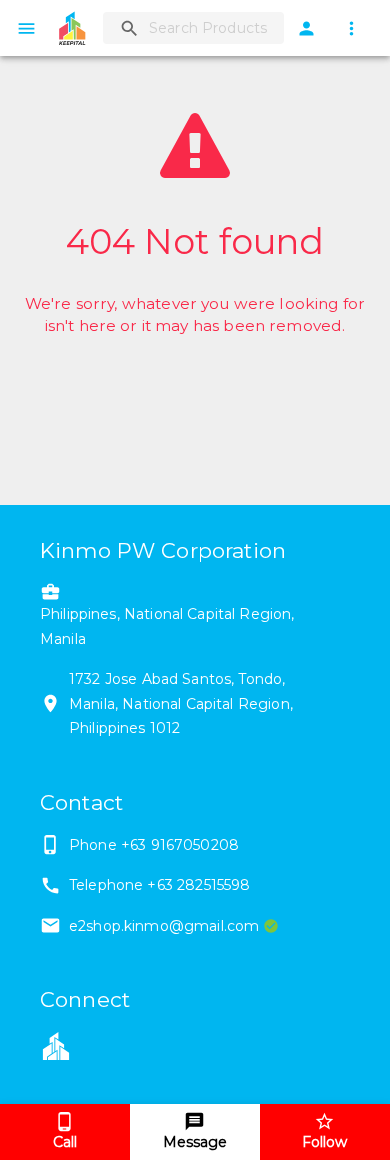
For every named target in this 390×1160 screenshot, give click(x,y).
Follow (324, 1142)
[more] (351, 28)
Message (195, 1142)
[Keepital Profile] (56, 1045)
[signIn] (306, 28)
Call (65, 1142)
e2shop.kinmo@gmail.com (164, 926)
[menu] (26, 28)
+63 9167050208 (180, 845)
